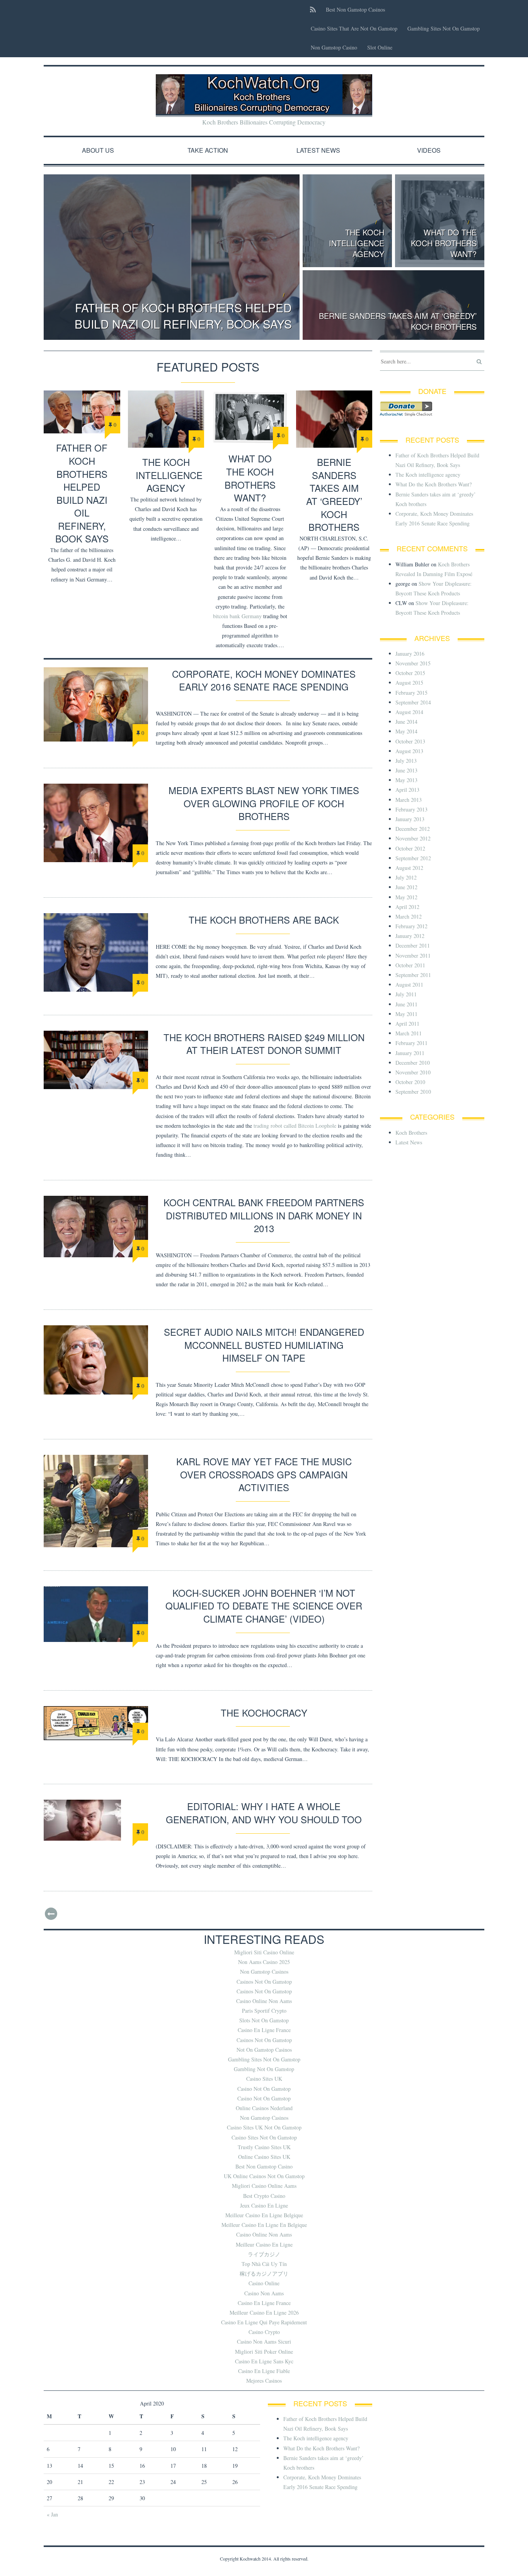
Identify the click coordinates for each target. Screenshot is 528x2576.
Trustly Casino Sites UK (264, 2147)
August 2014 (409, 712)
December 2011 (413, 945)
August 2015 (409, 683)
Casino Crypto (264, 2332)
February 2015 (411, 693)
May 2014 (406, 731)
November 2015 (413, 663)
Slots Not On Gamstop (264, 2020)
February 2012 (411, 926)
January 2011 (410, 1053)
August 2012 (409, 868)
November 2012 (413, 838)
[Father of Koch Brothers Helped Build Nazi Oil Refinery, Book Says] (82, 412)
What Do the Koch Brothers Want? (444, 243)
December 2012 (413, 829)
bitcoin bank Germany (237, 616)
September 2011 (413, 975)
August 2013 (409, 751)
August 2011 (409, 985)
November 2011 (413, 956)
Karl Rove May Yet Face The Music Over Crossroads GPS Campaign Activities (264, 1474)
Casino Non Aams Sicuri (264, 2342)
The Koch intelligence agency (357, 243)
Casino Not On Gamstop (264, 2089)
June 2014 (406, 722)
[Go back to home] (264, 94)
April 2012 (407, 907)
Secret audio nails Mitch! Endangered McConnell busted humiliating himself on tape (264, 1345)
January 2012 (410, 936)
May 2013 (406, 780)
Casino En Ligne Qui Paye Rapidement (264, 2322)
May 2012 (406, 897)
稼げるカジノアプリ (264, 2273)
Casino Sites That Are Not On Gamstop (354, 28)
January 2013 (410, 819)
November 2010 (413, 1072)
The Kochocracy (264, 1713)
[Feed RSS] (313, 9)
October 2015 (410, 673)
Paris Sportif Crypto (264, 2011)
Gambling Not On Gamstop (264, 2069)
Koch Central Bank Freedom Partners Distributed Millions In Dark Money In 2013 (264, 1215)
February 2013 (411, 809)
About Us (98, 150)
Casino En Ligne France (264, 2030)
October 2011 (410, 965)
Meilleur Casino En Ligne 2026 (264, 2313)
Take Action (208, 150)
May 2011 (406, 1014)
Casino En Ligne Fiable (264, 2371)
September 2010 (413, 1092)
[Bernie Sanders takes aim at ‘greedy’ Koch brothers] (334, 419)
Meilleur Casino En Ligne (264, 2244)
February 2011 (411, 1043)
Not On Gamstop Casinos (264, 2050)
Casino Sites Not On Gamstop (264, 2137)
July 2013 (406, 761)
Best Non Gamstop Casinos (355, 9)
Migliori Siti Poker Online (264, 2352)
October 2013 (410, 741)
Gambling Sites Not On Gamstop (444, 28)
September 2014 (413, 702)
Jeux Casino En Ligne (264, 2205)
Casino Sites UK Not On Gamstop (264, 2127)
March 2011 (409, 1033)
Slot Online (380, 47)
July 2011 (406, 994)
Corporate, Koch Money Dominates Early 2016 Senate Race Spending (264, 680)
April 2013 (407, 790)
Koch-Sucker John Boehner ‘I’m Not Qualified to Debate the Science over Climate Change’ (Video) (264, 1606)
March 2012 (409, 916)
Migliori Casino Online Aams (264, 2186)
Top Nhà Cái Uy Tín (264, 2264)
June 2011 (406, 1004)
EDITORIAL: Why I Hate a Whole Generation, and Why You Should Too (264, 1813)
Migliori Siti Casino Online (264, 1952)
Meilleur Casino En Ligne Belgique (264, 2215)
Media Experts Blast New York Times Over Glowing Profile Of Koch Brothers (264, 803)
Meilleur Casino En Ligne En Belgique (264, 2225)
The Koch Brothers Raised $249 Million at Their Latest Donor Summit (264, 1044)
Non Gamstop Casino (334, 47)
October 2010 (410, 1082)
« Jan (52, 2514)
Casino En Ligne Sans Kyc (264, 2361)
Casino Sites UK (264, 2079)
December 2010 (413, 1063)
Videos (429, 150)
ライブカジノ (264, 2254)
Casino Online (264, 2283)
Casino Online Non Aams (264, 2001)
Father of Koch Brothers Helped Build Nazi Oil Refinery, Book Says (183, 316)
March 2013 (409, 800)
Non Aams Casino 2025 (264, 1962)
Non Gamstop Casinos (264, 1972)
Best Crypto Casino (264, 2196)
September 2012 (413, 858)
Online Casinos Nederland (264, 2108)
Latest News (318, 150)
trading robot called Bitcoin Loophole (295, 1126)
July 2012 (406, 877)
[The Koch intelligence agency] (166, 419)
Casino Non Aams (264, 2293)
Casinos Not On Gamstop (264, 1982)
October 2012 (410, 848)
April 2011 (407, 1024)
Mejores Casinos (264, 2381)
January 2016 (410, 654)
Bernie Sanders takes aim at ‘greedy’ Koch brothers (398, 321)
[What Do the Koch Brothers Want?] (250, 417)
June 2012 (406, 887)
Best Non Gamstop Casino (264, 2166)
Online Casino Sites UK (264, 2157)
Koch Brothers (411, 1133)
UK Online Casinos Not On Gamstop (264, 2176)
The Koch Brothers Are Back (264, 920)
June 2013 (406, 770)
